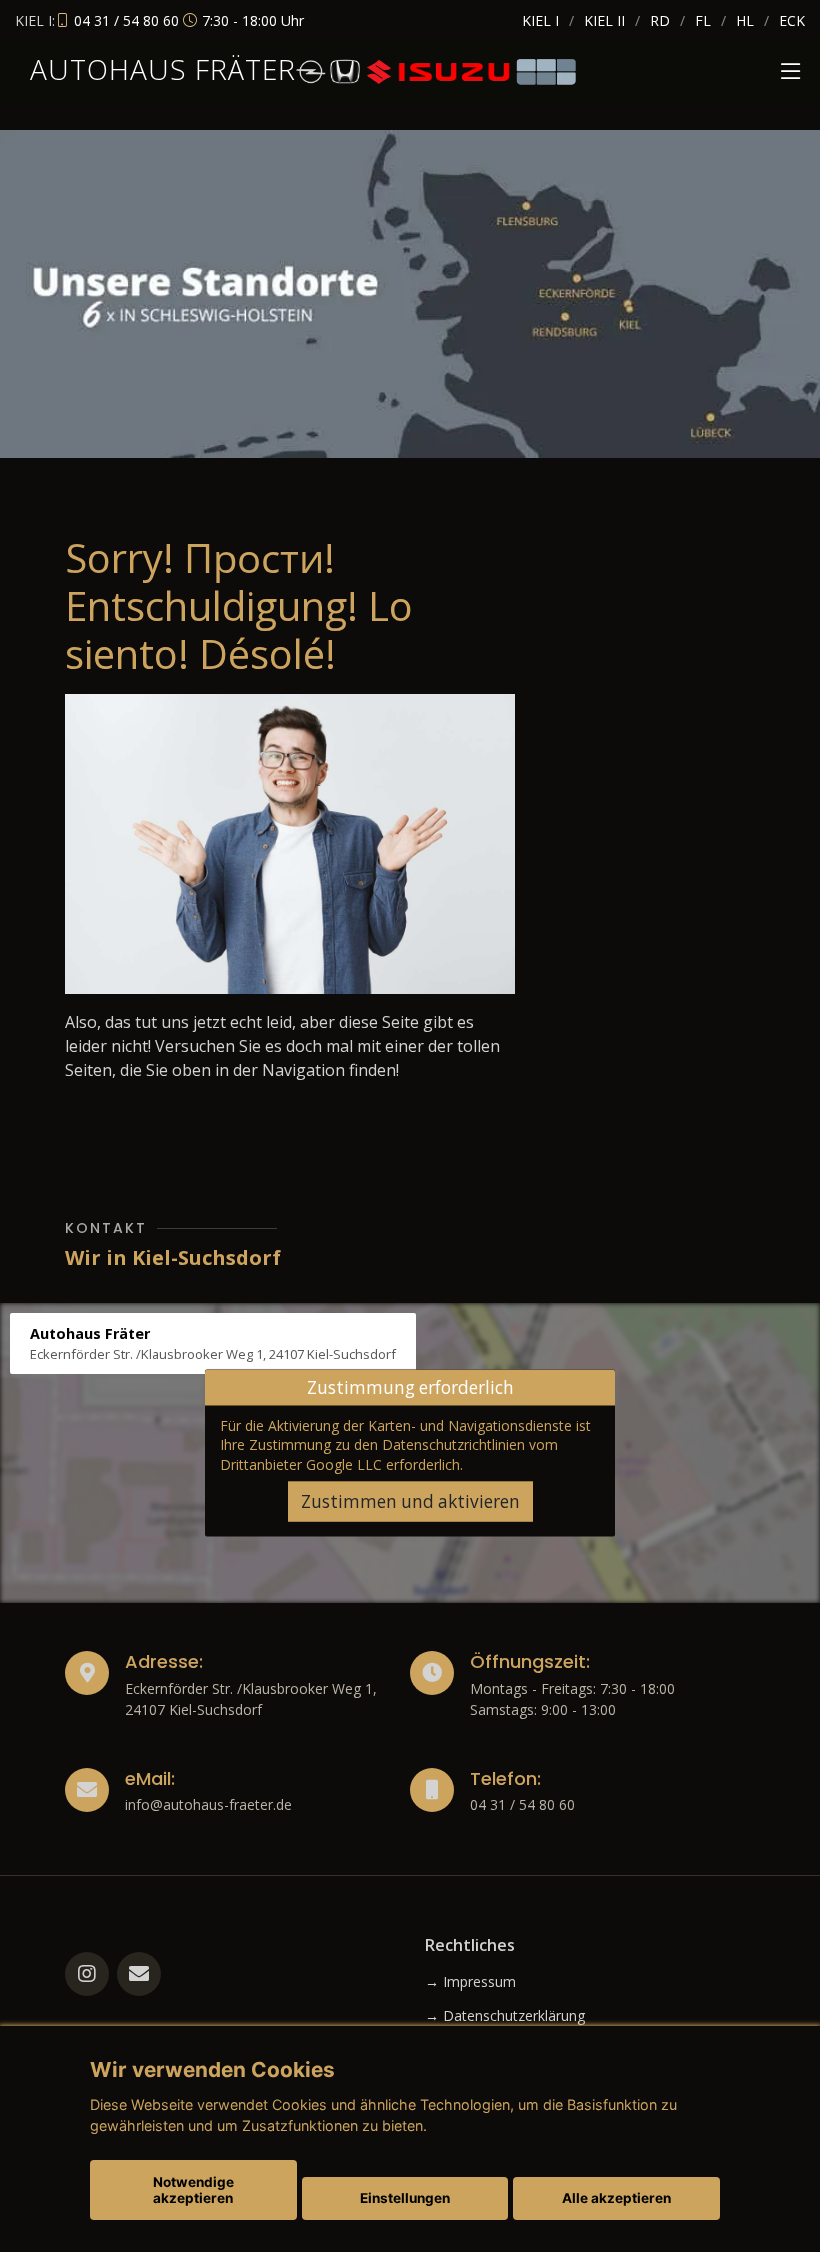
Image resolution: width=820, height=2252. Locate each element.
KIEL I (540, 20)
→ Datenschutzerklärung (505, 2016)
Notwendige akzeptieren (193, 2190)
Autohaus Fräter (163, 69)
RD (660, 20)
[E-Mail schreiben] (139, 1974)
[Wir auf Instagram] (87, 1974)
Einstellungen (405, 2198)
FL (703, 20)
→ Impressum (470, 1982)
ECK (792, 20)
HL (745, 20)
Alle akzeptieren (616, 2198)
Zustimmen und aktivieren (410, 1501)
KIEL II (604, 20)
